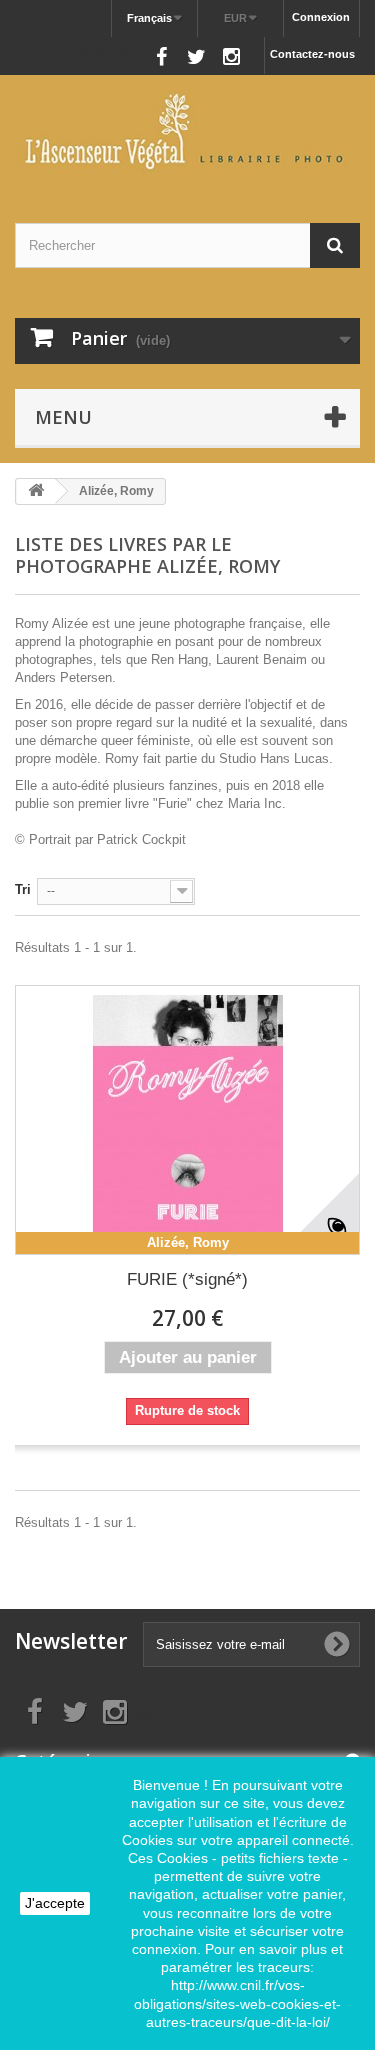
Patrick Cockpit (141, 839)
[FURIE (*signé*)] (187, 1120)
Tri (23, 889)
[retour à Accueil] (36, 491)
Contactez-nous (312, 54)
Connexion (321, 17)
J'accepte (55, 1903)
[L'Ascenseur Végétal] (187, 131)
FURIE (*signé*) (187, 1279)
